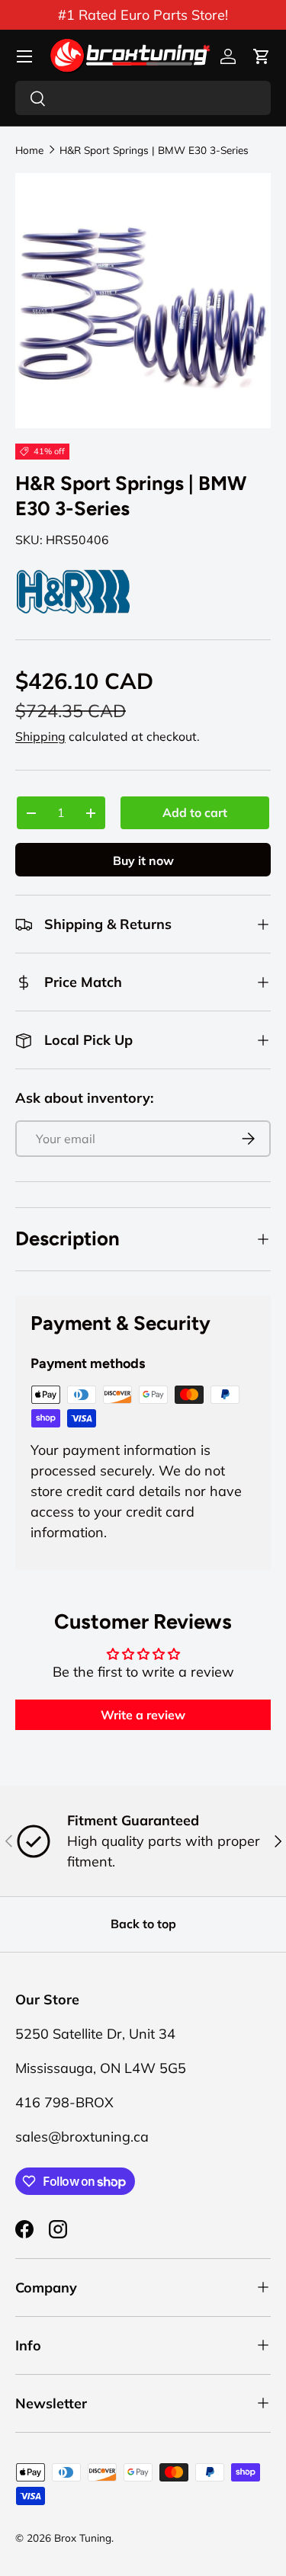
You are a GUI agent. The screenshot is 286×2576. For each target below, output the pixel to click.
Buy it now (143, 860)
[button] (262, 56)
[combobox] (143, 98)
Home (29, 150)
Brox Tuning (83, 2538)
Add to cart (195, 812)
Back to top (143, 1924)
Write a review (143, 1715)
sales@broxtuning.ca (82, 2137)
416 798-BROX (64, 2102)
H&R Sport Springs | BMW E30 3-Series (154, 150)
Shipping (40, 736)
